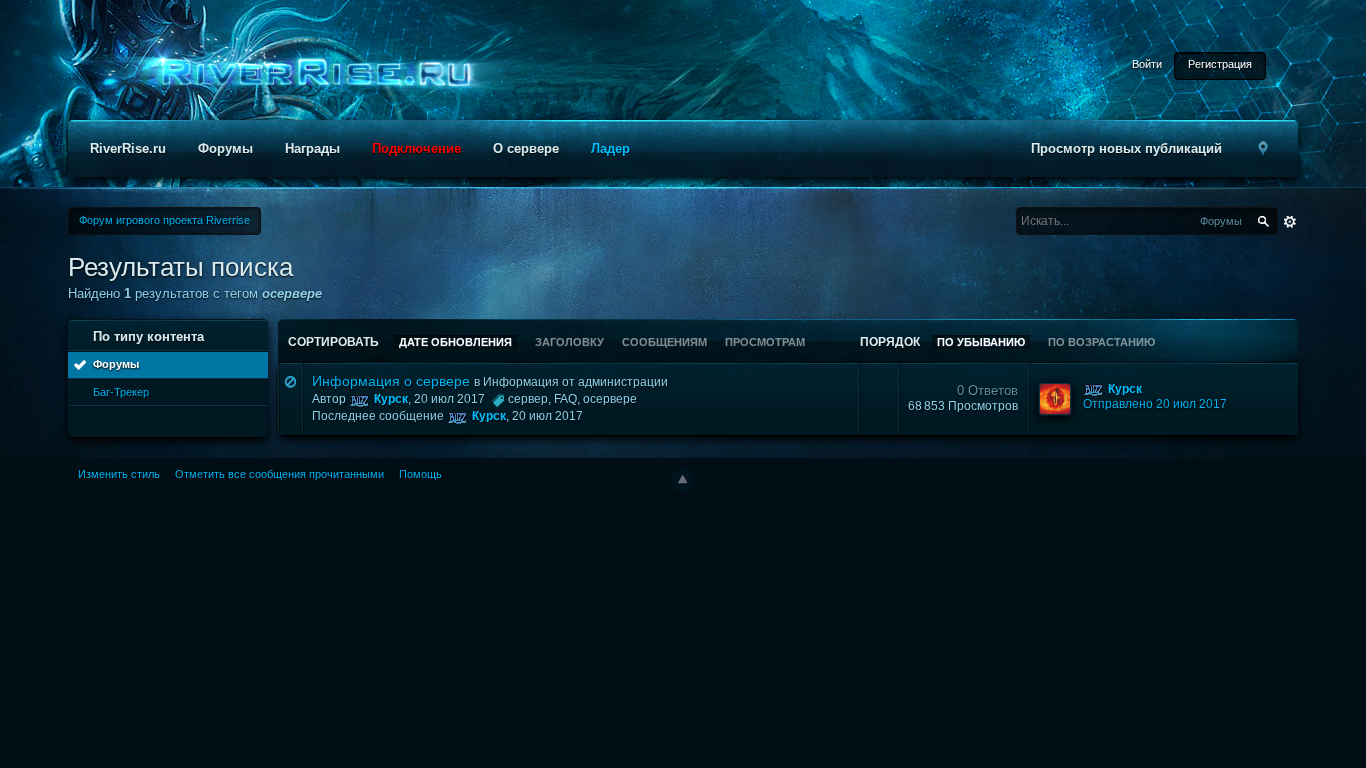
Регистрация (1220, 64)
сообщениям (664, 342)
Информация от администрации (575, 382)
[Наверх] (683, 480)
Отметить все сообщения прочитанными (279, 474)
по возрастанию (1101, 342)
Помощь (420, 474)
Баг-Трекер (121, 392)
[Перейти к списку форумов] (310, 73)
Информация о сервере (391, 381)
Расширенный (1290, 222)
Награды (312, 148)
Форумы (225, 148)
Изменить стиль (119, 474)
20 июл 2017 (547, 416)
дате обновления (455, 342)
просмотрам (765, 342)
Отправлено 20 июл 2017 (1155, 404)
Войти (1147, 64)
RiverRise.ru (128, 148)
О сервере (526, 148)
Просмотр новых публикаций (1126, 148)
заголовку (569, 342)
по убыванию (981, 342)
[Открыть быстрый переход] (1264, 148)
